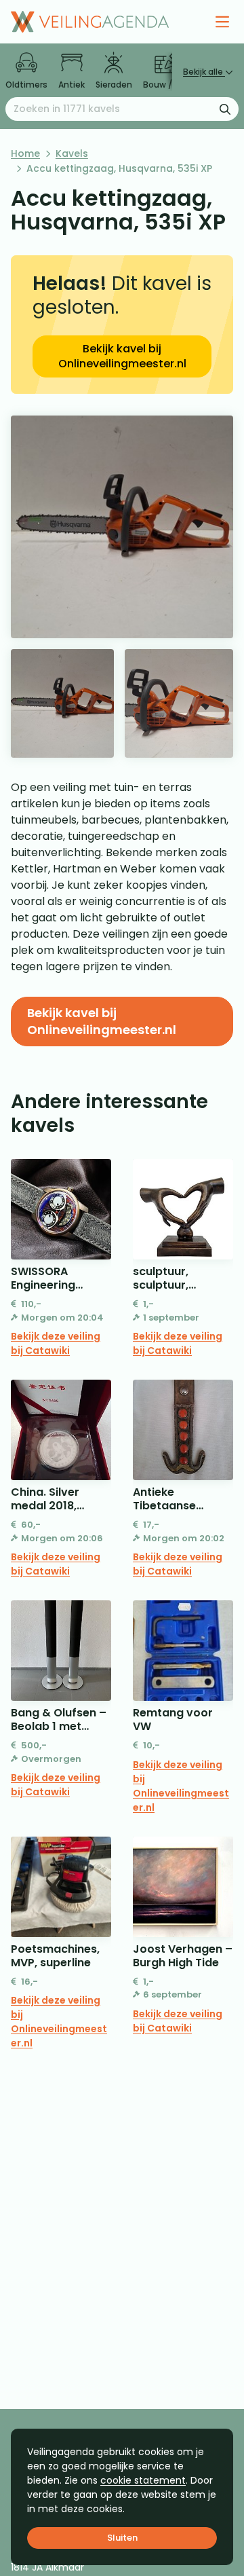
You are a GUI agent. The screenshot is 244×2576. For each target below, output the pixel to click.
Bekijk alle (204, 72)
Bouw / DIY (165, 85)
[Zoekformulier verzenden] (225, 109)
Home (25, 153)
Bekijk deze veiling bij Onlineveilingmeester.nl (181, 1786)
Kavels (72, 153)
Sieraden (114, 85)
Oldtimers (26, 85)
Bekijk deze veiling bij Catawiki (56, 1343)
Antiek (72, 85)
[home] (90, 22)
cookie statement (143, 2480)
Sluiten (122, 2538)
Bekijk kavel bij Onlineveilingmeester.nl (122, 356)
